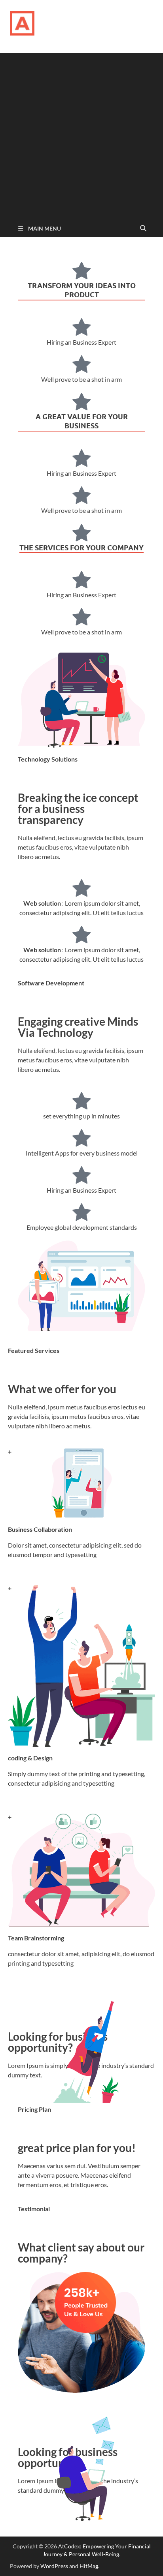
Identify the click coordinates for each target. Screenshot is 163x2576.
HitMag (89, 2566)
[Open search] (143, 229)
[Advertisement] (81, 134)
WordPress (54, 2566)
